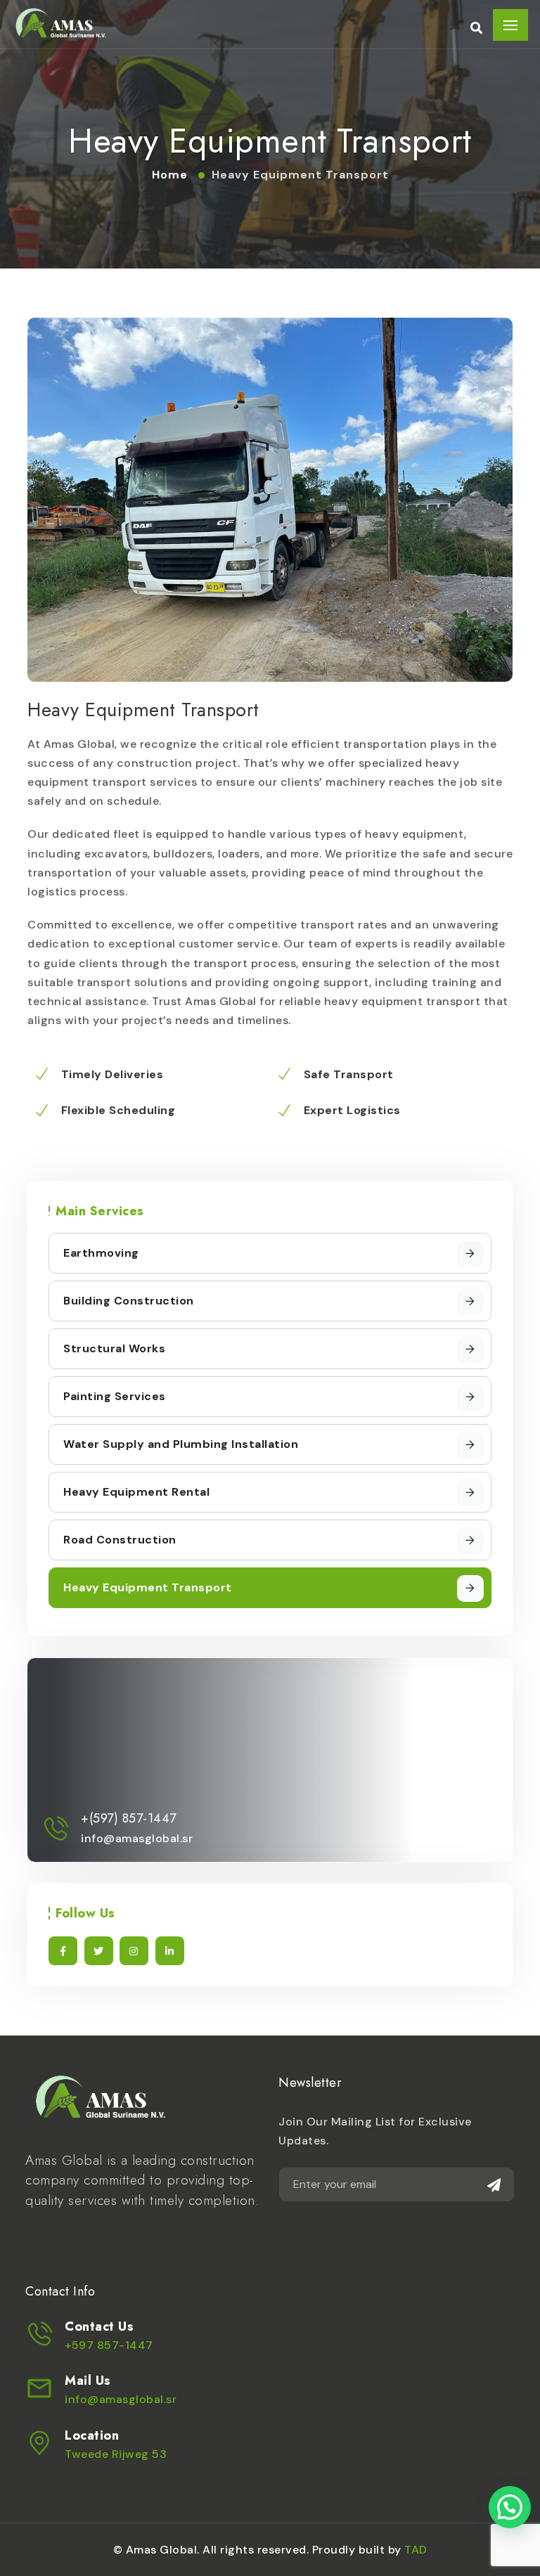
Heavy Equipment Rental (136, 1492)
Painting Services (115, 1396)
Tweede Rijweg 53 (116, 2454)
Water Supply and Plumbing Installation (181, 1444)
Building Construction (129, 1301)
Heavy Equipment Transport (148, 1587)
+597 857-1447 (109, 2345)
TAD (416, 2550)
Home (172, 175)
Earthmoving (101, 1253)
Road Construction (120, 1540)
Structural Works (114, 1348)
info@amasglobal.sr (121, 2399)
